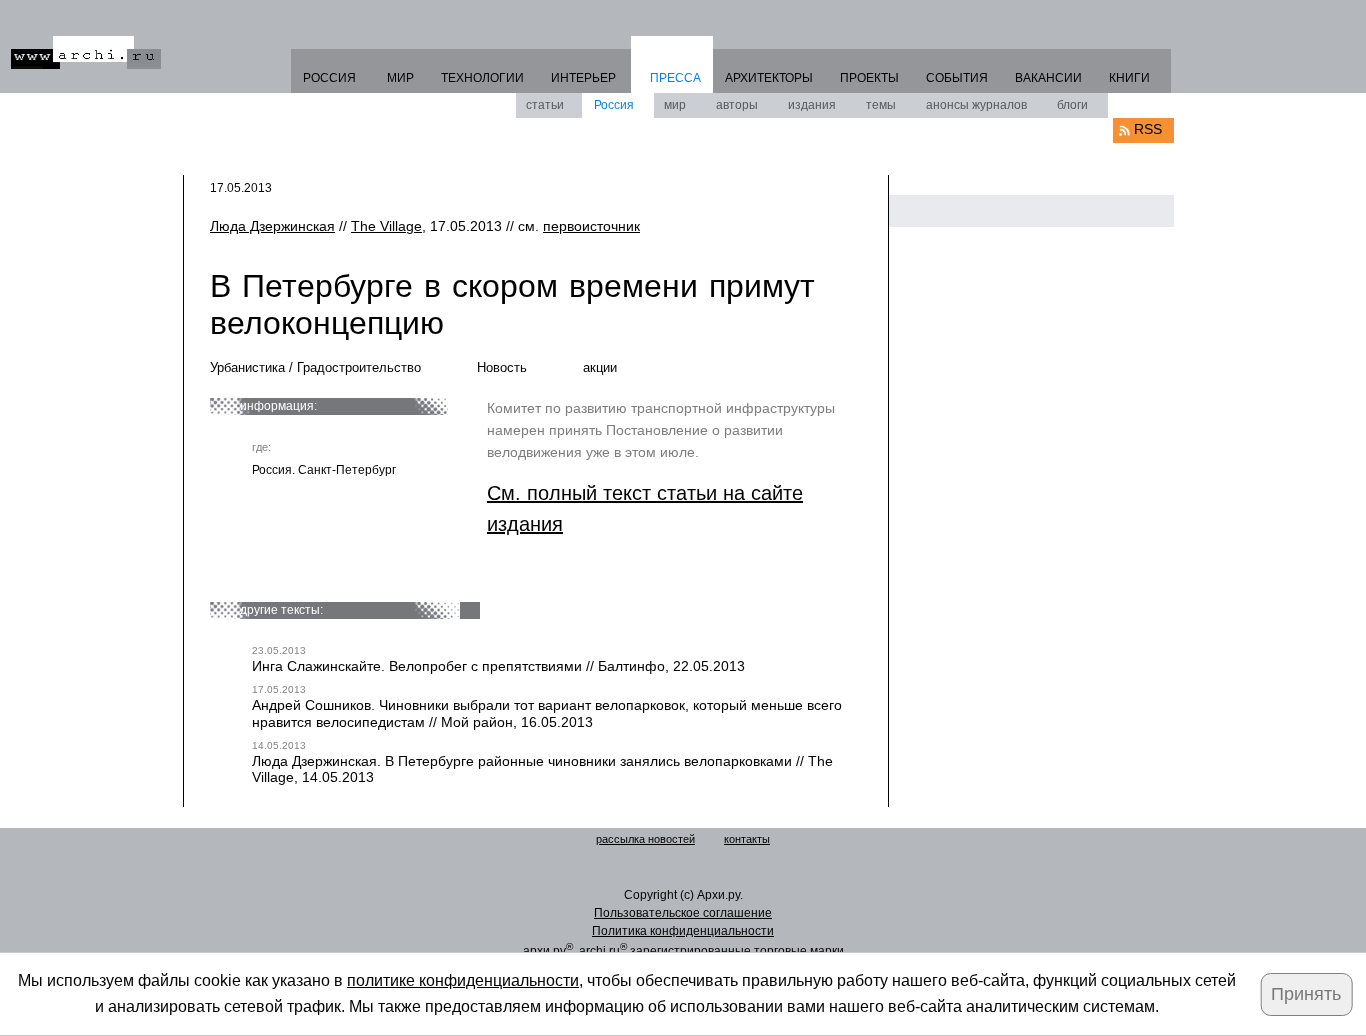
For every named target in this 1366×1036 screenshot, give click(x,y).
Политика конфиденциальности (683, 931)
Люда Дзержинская (272, 226)
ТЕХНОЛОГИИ (482, 78)
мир (675, 105)
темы (881, 105)
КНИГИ (1129, 78)
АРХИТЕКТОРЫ (769, 78)
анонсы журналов (976, 105)
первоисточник (591, 226)
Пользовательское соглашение (683, 913)
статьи (545, 105)
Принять (1306, 994)
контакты (747, 839)
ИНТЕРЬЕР (583, 78)
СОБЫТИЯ (957, 78)
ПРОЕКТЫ (869, 78)
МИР (400, 78)
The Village (386, 226)
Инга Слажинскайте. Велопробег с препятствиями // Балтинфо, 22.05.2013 (498, 666)
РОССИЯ (329, 78)
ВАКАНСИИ (1048, 78)
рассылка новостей (645, 839)
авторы (737, 105)
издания (812, 105)
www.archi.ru (86, 52)
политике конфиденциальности (463, 980)
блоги (1072, 105)
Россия (614, 105)
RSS (1148, 129)
